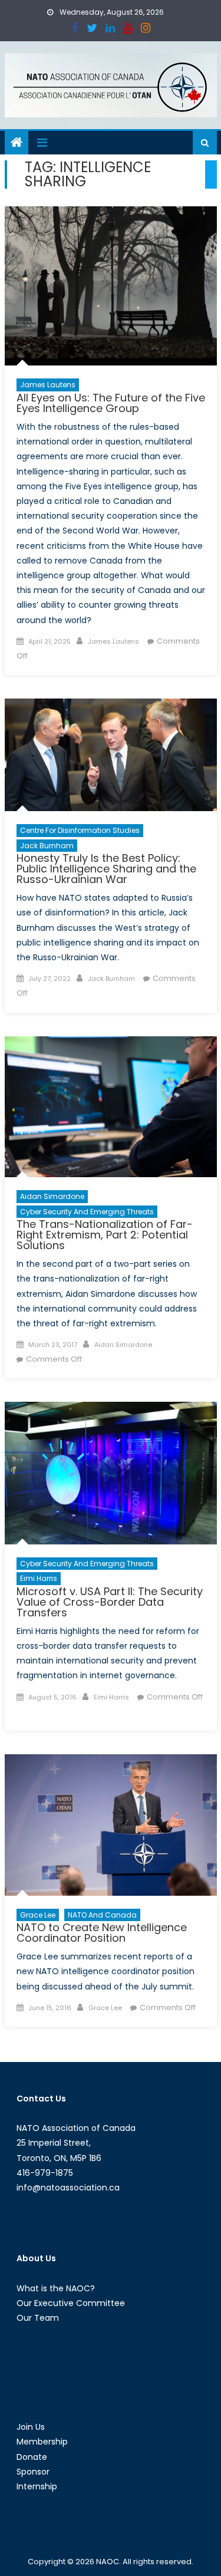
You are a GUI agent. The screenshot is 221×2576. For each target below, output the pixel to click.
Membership (42, 2442)
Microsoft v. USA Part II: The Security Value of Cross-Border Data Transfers (110, 1602)
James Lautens (48, 385)
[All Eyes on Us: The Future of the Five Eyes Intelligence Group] (111, 286)
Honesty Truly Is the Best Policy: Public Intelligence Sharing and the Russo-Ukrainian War (106, 869)
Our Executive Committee (71, 2303)
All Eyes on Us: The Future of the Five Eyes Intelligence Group (111, 403)
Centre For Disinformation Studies (80, 830)
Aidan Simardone (52, 1196)
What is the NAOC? (56, 2288)
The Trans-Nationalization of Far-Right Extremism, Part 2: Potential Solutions (105, 1235)
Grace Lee (38, 1915)
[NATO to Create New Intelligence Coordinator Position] (111, 1825)
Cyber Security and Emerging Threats (87, 1212)
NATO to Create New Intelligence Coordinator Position (102, 1933)
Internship (37, 2486)
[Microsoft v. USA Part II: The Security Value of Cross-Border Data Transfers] (111, 1473)
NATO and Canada (102, 1915)
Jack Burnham (47, 846)
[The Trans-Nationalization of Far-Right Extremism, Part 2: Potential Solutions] (111, 1107)
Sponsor (33, 2472)
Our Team (38, 2318)
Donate (32, 2457)
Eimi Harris (39, 1578)
